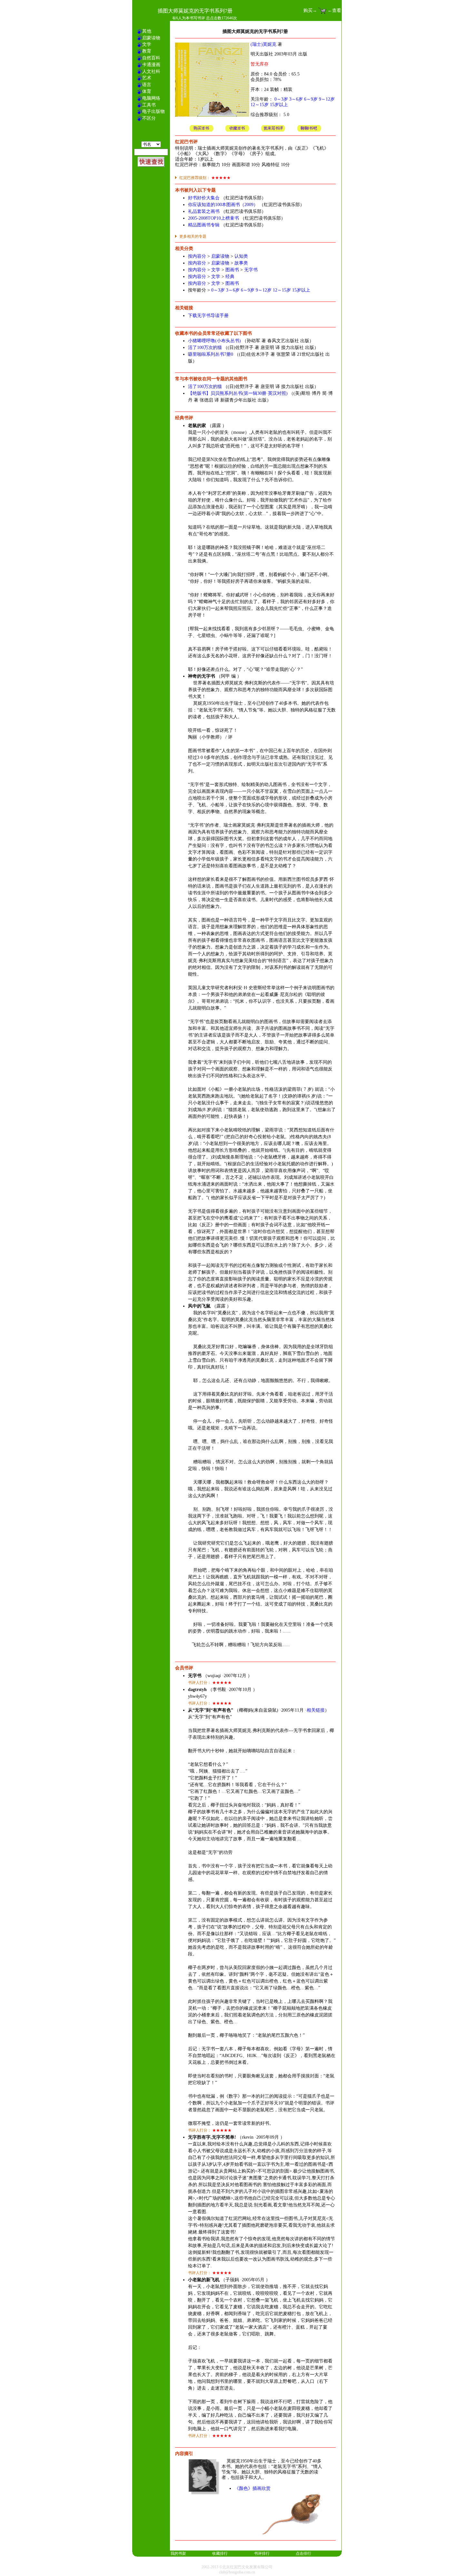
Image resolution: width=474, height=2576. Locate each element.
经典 (230, 277)
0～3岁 (281, 99)
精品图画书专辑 (204, 225)
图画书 (232, 270)
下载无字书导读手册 (208, 316)
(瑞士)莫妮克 (263, 44)
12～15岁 (260, 105)
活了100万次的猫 (205, 348)
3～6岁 (296, 99)
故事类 (241, 263)
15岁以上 (279, 105)
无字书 (251, 270)
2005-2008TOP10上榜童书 (213, 218)
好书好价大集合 (204, 198)
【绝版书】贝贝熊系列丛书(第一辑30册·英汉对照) (238, 393)
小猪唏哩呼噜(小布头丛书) (214, 341)
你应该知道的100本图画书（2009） (223, 205)
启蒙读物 (220, 256)
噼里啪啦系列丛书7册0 (211, 354)
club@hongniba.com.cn (237, 2572)
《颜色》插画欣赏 (252, 2488)
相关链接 (316, 1710)
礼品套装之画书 (204, 211)
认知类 (241, 256)
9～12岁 (327, 99)
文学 (216, 270)
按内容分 (197, 256)
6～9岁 (311, 99)
